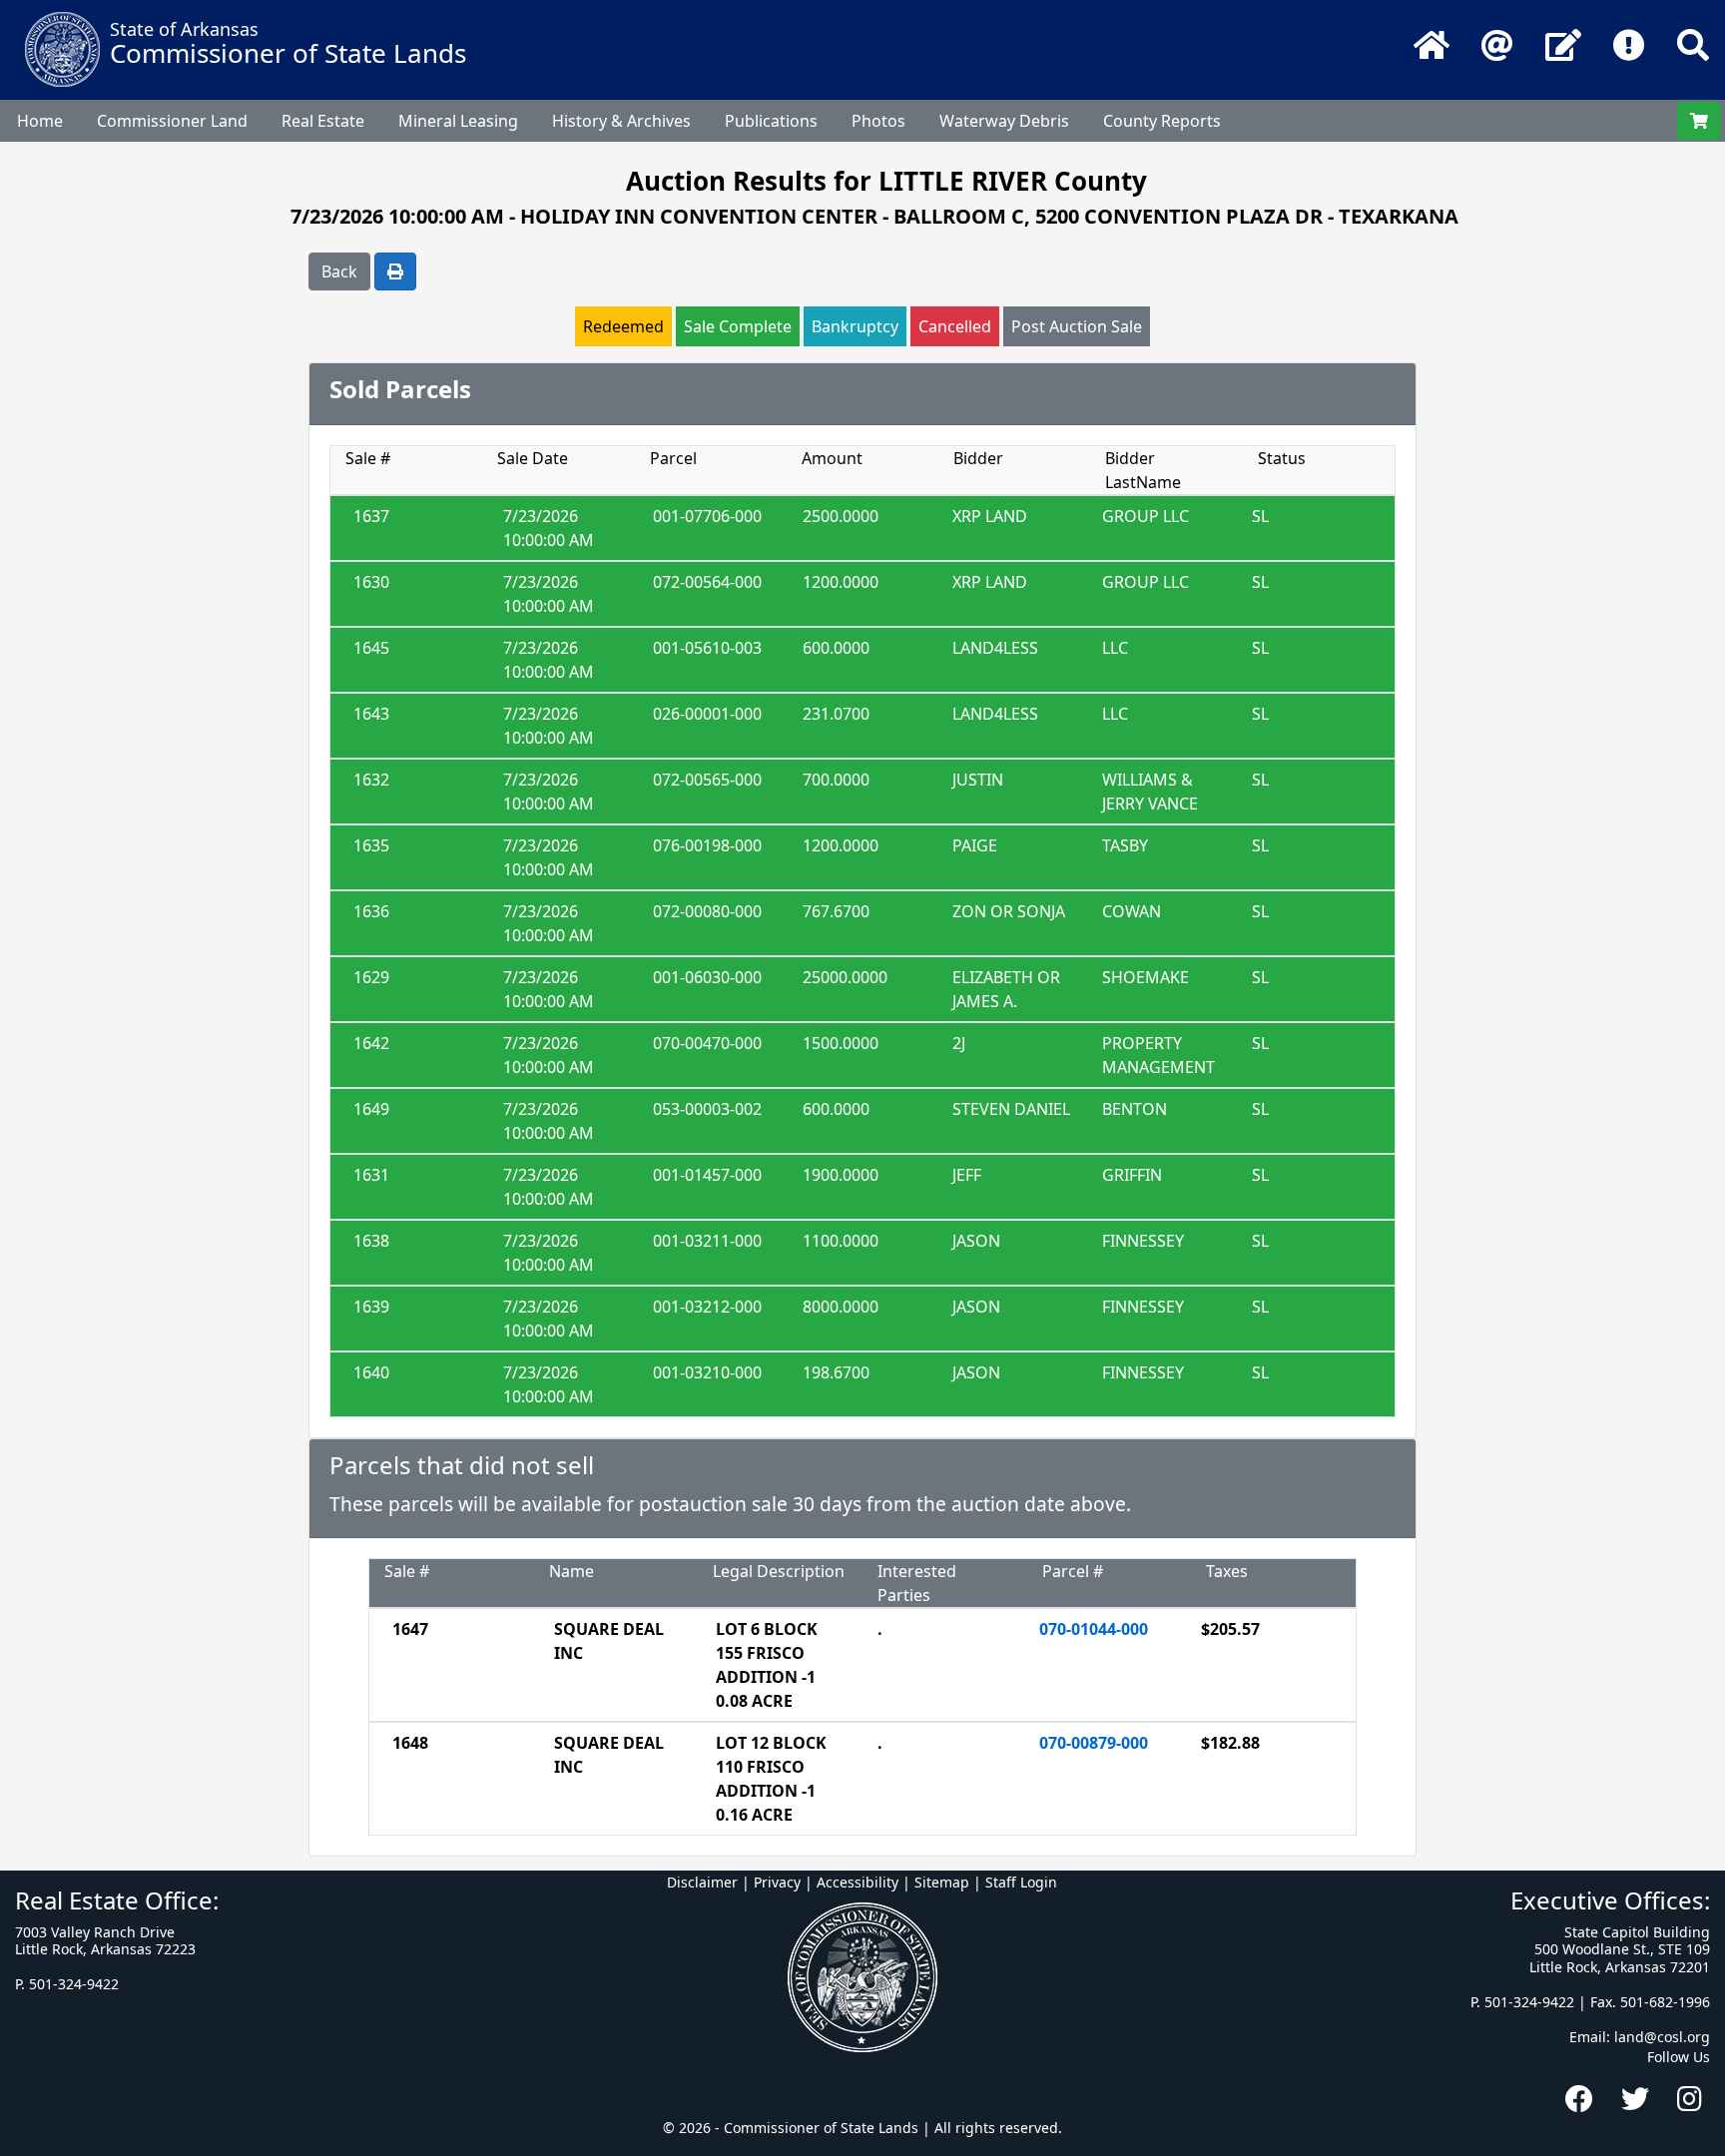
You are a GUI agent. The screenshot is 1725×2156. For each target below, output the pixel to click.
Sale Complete (738, 326)
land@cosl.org (1662, 2037)
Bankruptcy (855, 326)
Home (40, 121)
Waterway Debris (1004, 121)
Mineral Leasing (458, 121)
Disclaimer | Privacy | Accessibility (783, 1882)
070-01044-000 (1094, 1629)
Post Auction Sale (1077, 326)
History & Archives (621, 121)
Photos (878, 121)
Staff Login (1021, 1882)
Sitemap (942, 1882)
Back (339, 271)
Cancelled (955, 326)
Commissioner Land (172, 121)
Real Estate (323, 121)
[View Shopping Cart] (1699, 121)
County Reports (1162, 121)
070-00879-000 (1094, 1743)
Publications (771, 121)
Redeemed (623, 326)
